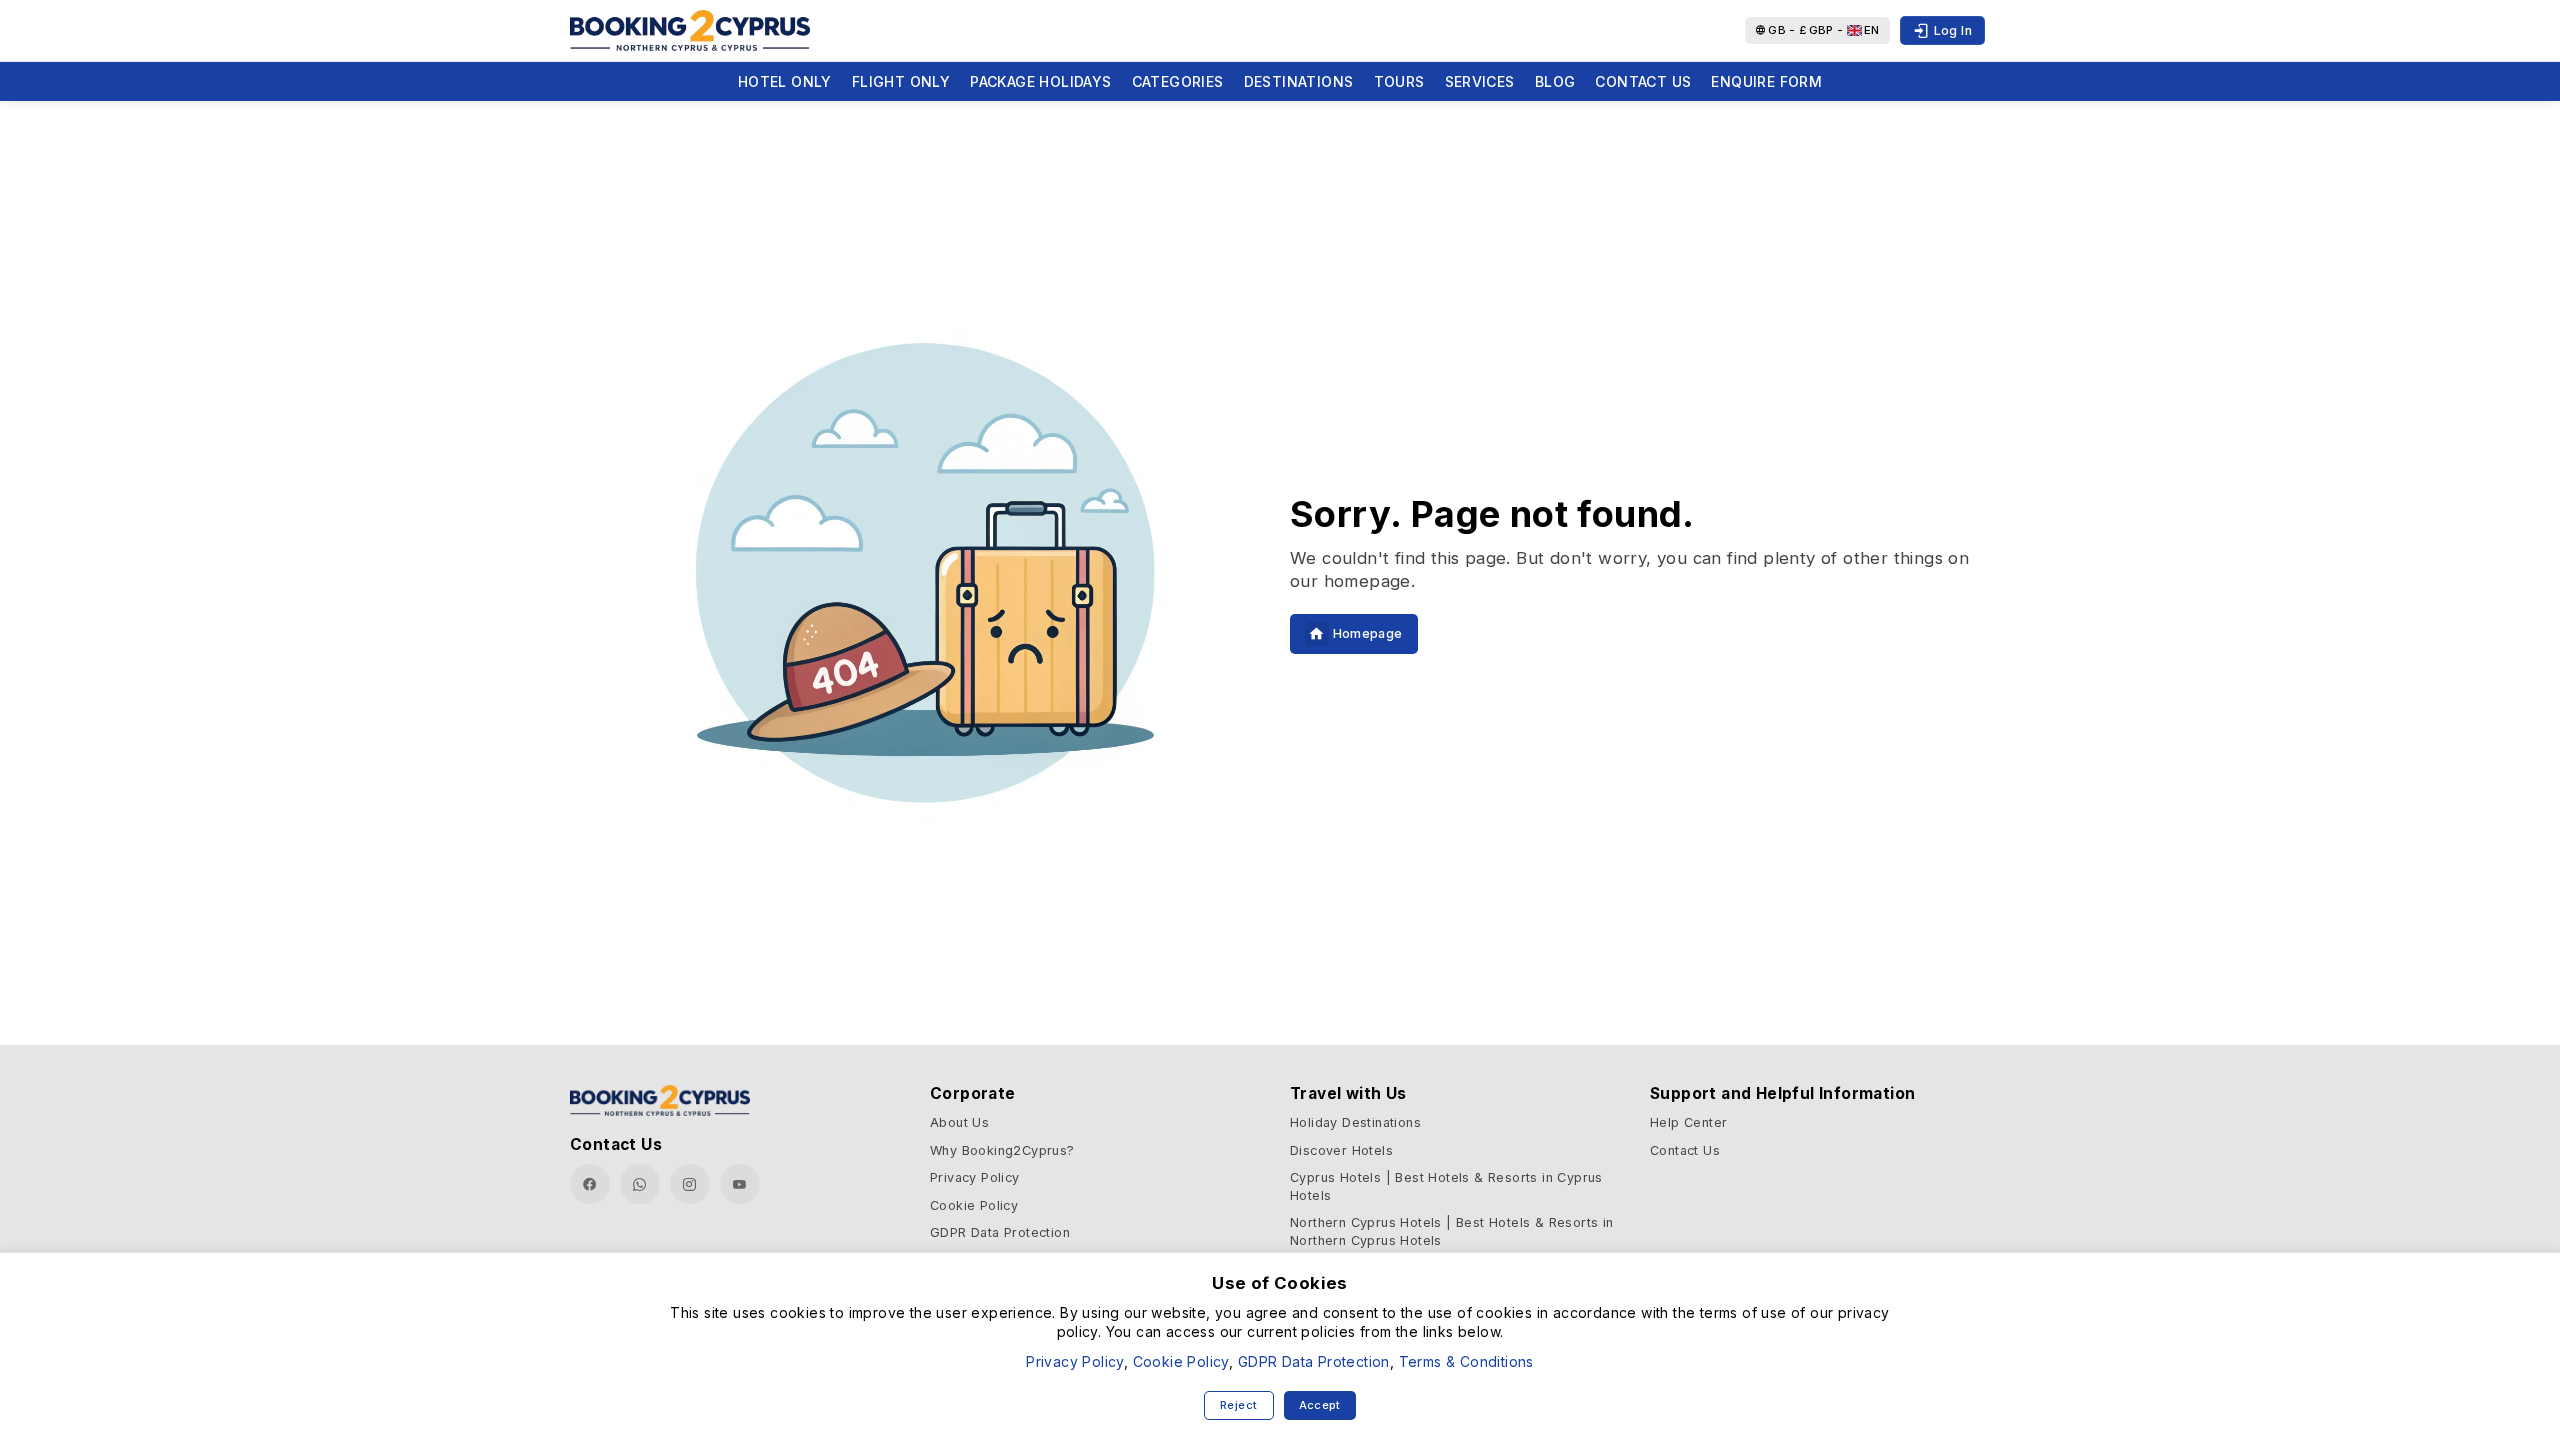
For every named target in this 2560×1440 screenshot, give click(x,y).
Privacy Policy (975, 1177)
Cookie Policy (974, 1205)
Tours (1399, 81)
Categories (1178, 81)
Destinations (1299, 81)
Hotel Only (785, 81)
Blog (1555, 81)
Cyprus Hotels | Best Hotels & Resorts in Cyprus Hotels (1446, 1186)
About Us (959, 1122)
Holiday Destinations (1355, 1122)
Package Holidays (1040, 81)
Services (1480, 81)
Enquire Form (1766, 81)
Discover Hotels (1341, 1150)
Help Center (1688, 1122)
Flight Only (901, 81)
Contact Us (1643, 81)
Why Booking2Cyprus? (1002, 1150)
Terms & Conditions (1466, 1361)
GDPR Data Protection (1000, 1232)
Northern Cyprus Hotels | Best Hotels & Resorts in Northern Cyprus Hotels (1452, 1231)
